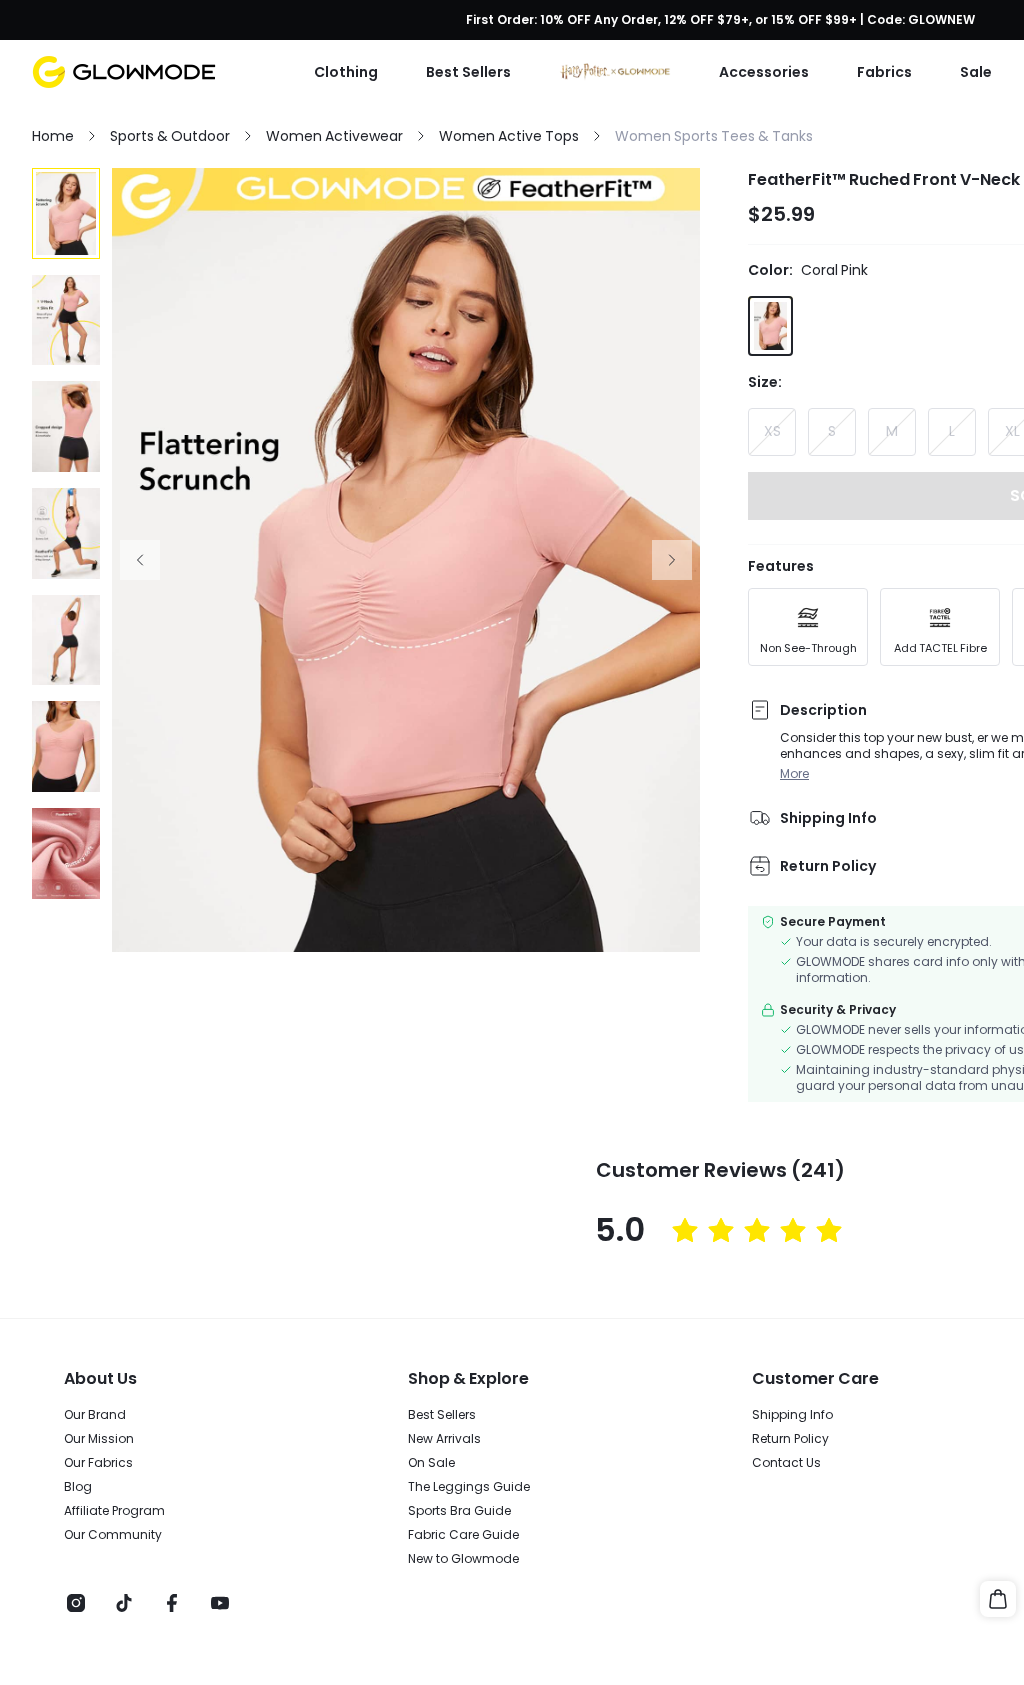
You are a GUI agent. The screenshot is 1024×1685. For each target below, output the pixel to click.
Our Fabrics (98, 1463)
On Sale (431, 1463)
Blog (78, 1487)
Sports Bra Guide (459, 1511)
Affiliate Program (114, 1511)
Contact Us (786, 1463)
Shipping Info (792, 1415)
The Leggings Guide (469, 1487)
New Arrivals (444, 1439)
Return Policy (790, 1439)
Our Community (113, 1535)
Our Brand (95, 1415)
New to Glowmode (463, 1559)
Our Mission (99, 1439)
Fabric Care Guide (463, 1535)
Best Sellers (442, 1415)
